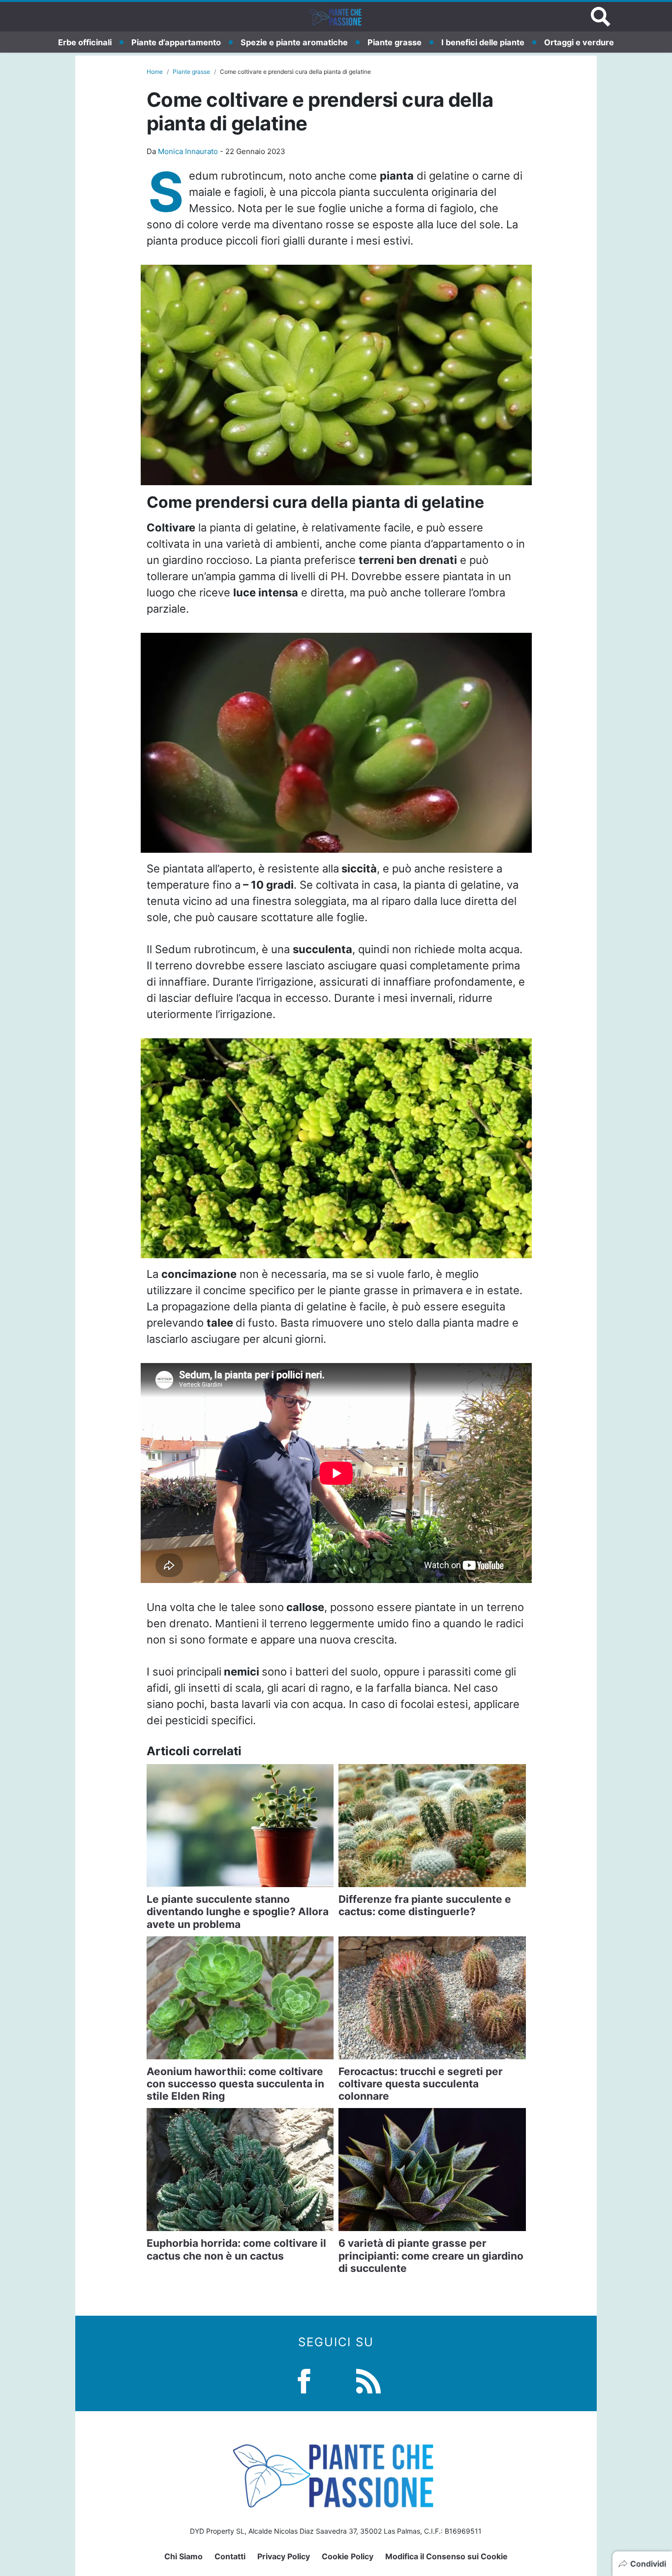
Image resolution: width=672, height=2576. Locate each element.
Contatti (230, 2556)
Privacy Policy (284, 2556)
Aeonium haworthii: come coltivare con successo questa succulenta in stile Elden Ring (235, 2084)
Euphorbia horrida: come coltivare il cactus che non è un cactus (236, 2249)
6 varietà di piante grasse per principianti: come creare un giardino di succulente (431, 2255)
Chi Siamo (183, 2556)
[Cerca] (601, 17)
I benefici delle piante (483, 42)
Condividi (648, 2564)
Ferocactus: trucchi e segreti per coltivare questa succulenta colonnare (421, 2084)
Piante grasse (395, 42)
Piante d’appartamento (176, 42)
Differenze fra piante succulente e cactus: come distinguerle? (425, 1905)
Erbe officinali (85, 42)
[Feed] (368, 2380)
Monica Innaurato (188, 151)
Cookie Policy (348, 2556)
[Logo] (336, 17)
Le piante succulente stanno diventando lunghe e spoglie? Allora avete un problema (238, 1911)
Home (155, 72)
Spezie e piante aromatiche (294, 42)
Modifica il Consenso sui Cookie (446, 2556)
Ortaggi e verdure (579, 42)
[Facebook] (304, 2380)
